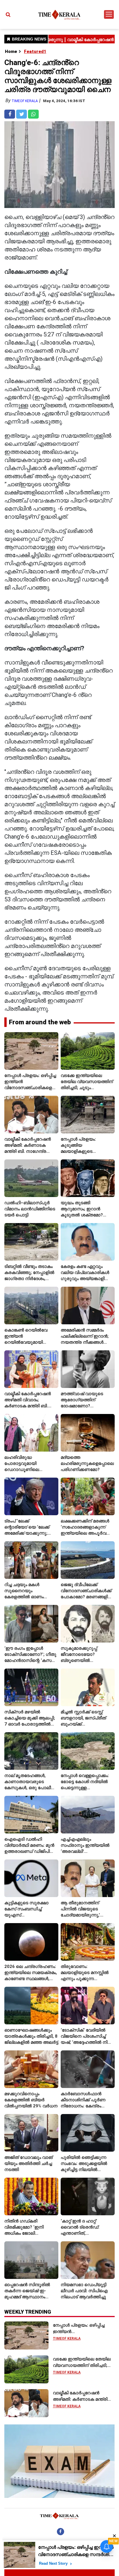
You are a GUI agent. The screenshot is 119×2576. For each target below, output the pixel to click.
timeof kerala (25, 101)
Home (11, 51)
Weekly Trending (28, 2312)
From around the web (40, 1022)
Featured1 (35, 51)
